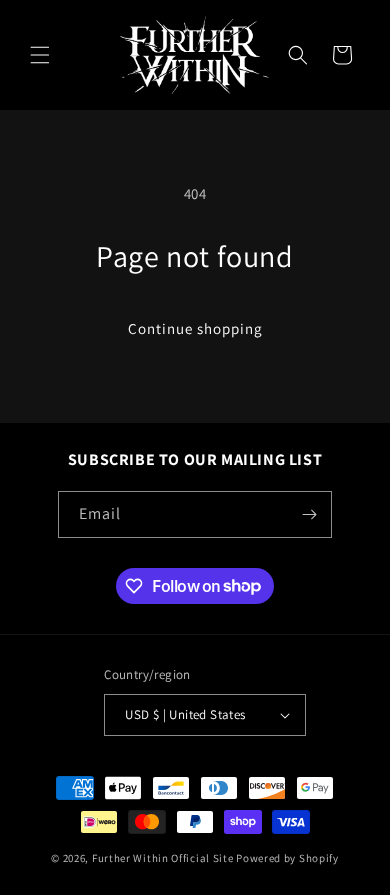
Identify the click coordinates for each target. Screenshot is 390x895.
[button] (40, 55)
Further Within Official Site (163, 858)
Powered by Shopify (287, 858)
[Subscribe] (309, 514)
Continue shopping (195, 328)
